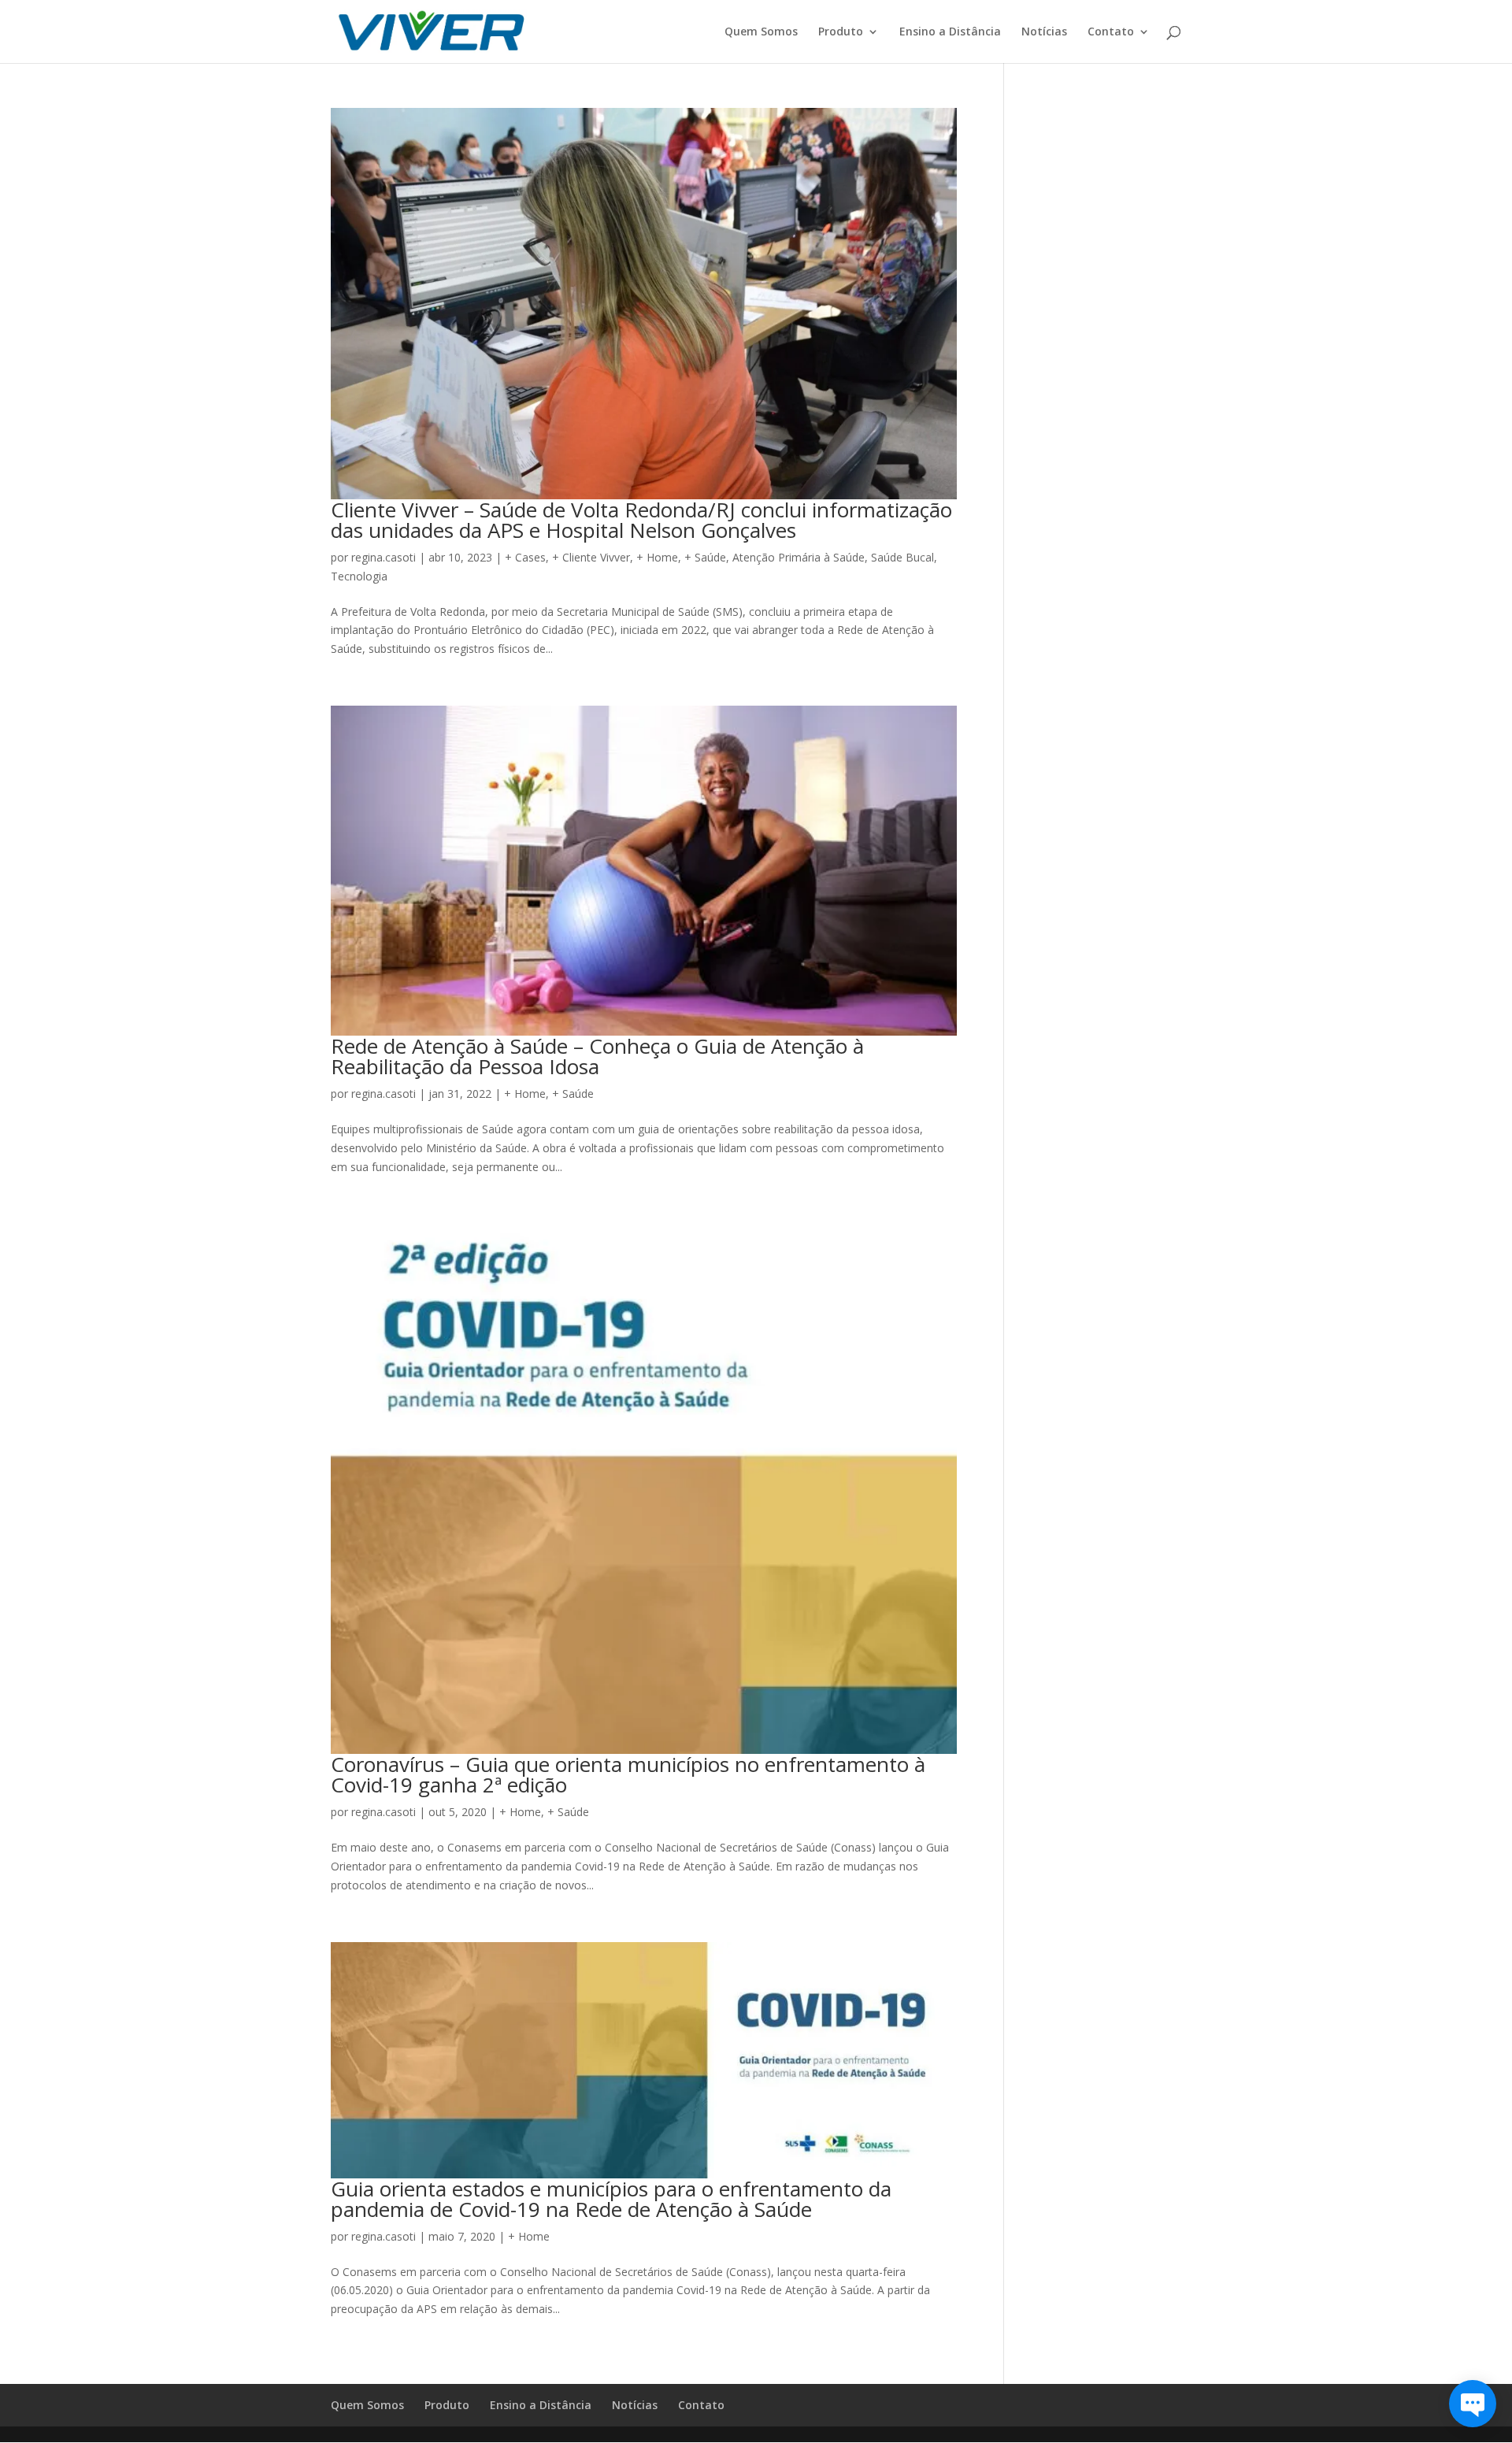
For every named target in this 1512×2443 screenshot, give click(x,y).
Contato (1111, 32)
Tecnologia (359, 576)
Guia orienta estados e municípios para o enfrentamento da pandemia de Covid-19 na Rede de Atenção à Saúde (611, 2199)
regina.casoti (384, 557)
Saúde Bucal (902, 557)
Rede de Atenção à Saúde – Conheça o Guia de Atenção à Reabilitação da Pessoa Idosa (597, 1056)
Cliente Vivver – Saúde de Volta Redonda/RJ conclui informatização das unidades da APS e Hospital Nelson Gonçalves (641, 520)
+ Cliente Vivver (591, 557)
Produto (841, 32)
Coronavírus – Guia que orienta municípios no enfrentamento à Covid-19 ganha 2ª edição (628, 1774)
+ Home (657, 557)
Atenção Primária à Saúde (799, 557)
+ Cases (525, 557)
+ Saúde (705, 557)
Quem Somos (761, 32)
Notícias (1044, 32)
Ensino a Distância (950, 32)
